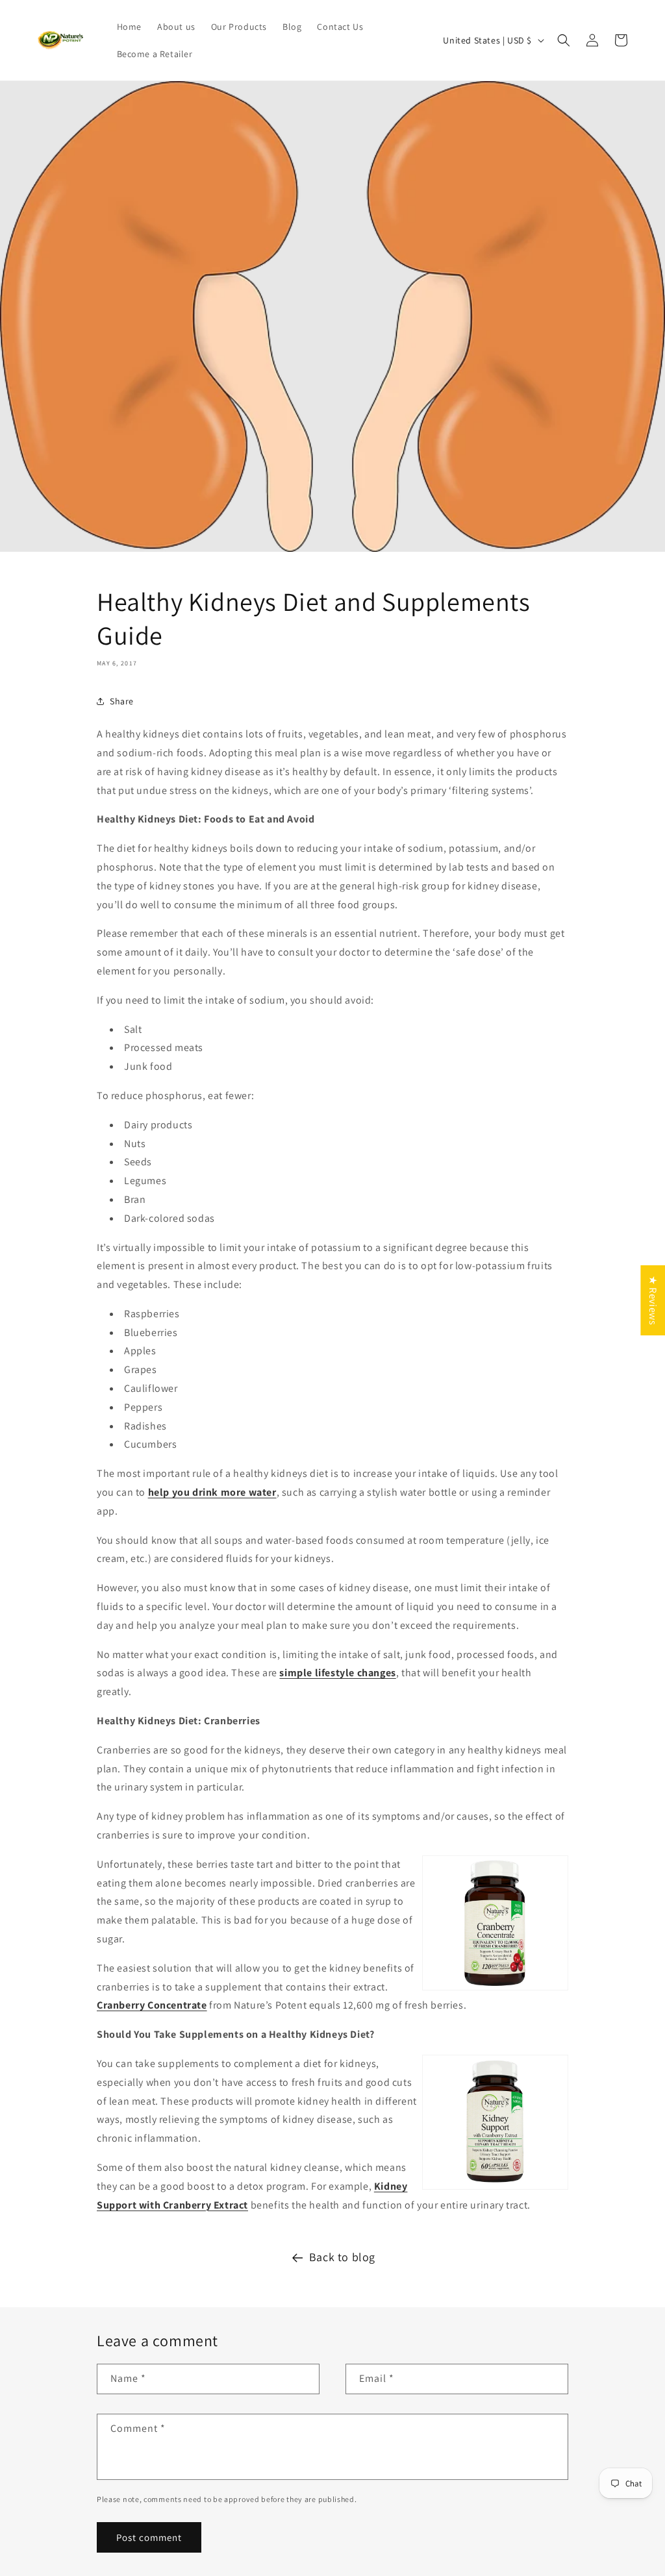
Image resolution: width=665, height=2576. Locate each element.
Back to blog (342, 2257)
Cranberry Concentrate (152, 2005)
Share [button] (122, 701)
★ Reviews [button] (653, 1300)
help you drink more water (212, 1492)
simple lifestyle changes (337, 1673)
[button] (564, 40)
